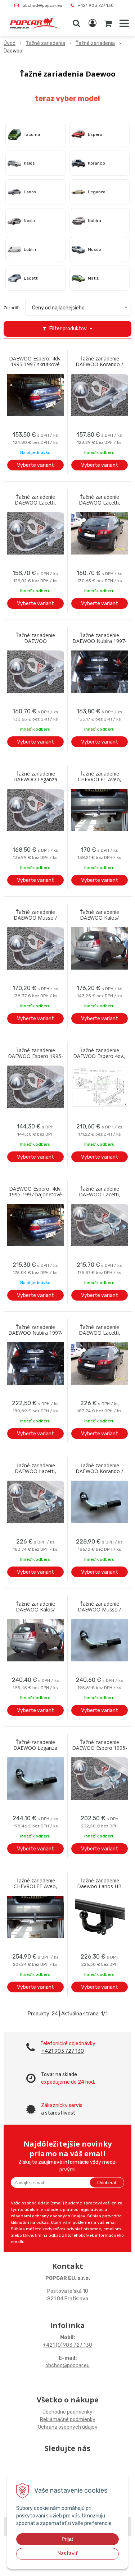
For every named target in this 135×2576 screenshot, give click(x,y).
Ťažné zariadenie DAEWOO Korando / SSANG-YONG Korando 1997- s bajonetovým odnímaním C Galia (100, 1471)
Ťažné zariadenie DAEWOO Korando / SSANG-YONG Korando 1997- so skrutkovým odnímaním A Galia (100, 364)
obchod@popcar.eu (42, 5)
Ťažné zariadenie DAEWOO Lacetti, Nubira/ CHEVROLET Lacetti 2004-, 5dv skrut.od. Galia (99, 503)
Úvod (10, 43)
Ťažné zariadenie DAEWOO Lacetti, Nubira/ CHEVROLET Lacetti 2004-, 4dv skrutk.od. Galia (35, 503)
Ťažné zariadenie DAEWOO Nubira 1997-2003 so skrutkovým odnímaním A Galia (100, 641)
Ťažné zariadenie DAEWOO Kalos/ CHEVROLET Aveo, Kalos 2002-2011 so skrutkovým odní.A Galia (100, 918)
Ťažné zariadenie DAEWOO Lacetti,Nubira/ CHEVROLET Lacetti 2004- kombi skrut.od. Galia (35, 641)
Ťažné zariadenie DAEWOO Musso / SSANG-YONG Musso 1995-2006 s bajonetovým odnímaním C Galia (100, 1610)
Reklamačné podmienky (68, 2419)
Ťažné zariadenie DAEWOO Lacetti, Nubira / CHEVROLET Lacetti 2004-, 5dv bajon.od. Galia (99, 1333)
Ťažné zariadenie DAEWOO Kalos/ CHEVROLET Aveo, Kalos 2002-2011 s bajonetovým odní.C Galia (35, 1610)
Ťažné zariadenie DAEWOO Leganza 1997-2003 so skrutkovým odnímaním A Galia (35, 779)
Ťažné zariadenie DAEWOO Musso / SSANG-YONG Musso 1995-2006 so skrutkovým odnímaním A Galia (35, 918)
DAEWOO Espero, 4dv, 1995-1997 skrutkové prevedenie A (35, 364)
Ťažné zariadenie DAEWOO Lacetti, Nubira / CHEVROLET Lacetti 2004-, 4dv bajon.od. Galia (99, 1195)
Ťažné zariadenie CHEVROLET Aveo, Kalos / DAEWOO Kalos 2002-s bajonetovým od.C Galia (35, 1886)
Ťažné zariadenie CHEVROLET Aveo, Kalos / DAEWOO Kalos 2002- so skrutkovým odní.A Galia (99, 779)
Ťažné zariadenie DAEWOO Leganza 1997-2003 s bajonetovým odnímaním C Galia (35, 1748)
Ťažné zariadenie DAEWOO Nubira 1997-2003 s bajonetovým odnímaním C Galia (35, 1333)
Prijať (67, 2539)
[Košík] (109, 23)
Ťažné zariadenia (46, 43)
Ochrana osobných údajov (68, 2427)
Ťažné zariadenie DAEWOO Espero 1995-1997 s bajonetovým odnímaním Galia (100, 1748)
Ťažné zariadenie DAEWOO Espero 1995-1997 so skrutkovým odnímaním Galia (35, 1056)
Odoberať (107, 2183)
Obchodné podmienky (67, 2412)
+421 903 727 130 (96, 5)
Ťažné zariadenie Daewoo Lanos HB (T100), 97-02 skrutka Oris (99, 1886)
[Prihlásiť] (93, 23)
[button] (76, 23)
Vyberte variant (35, 465)
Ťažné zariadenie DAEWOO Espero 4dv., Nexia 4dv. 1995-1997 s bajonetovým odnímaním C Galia (100, 1056)
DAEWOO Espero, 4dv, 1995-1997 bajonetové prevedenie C (35, 1195)
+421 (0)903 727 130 (67, 2345)
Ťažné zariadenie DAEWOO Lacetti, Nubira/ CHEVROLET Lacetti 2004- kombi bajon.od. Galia (35, 1471)
